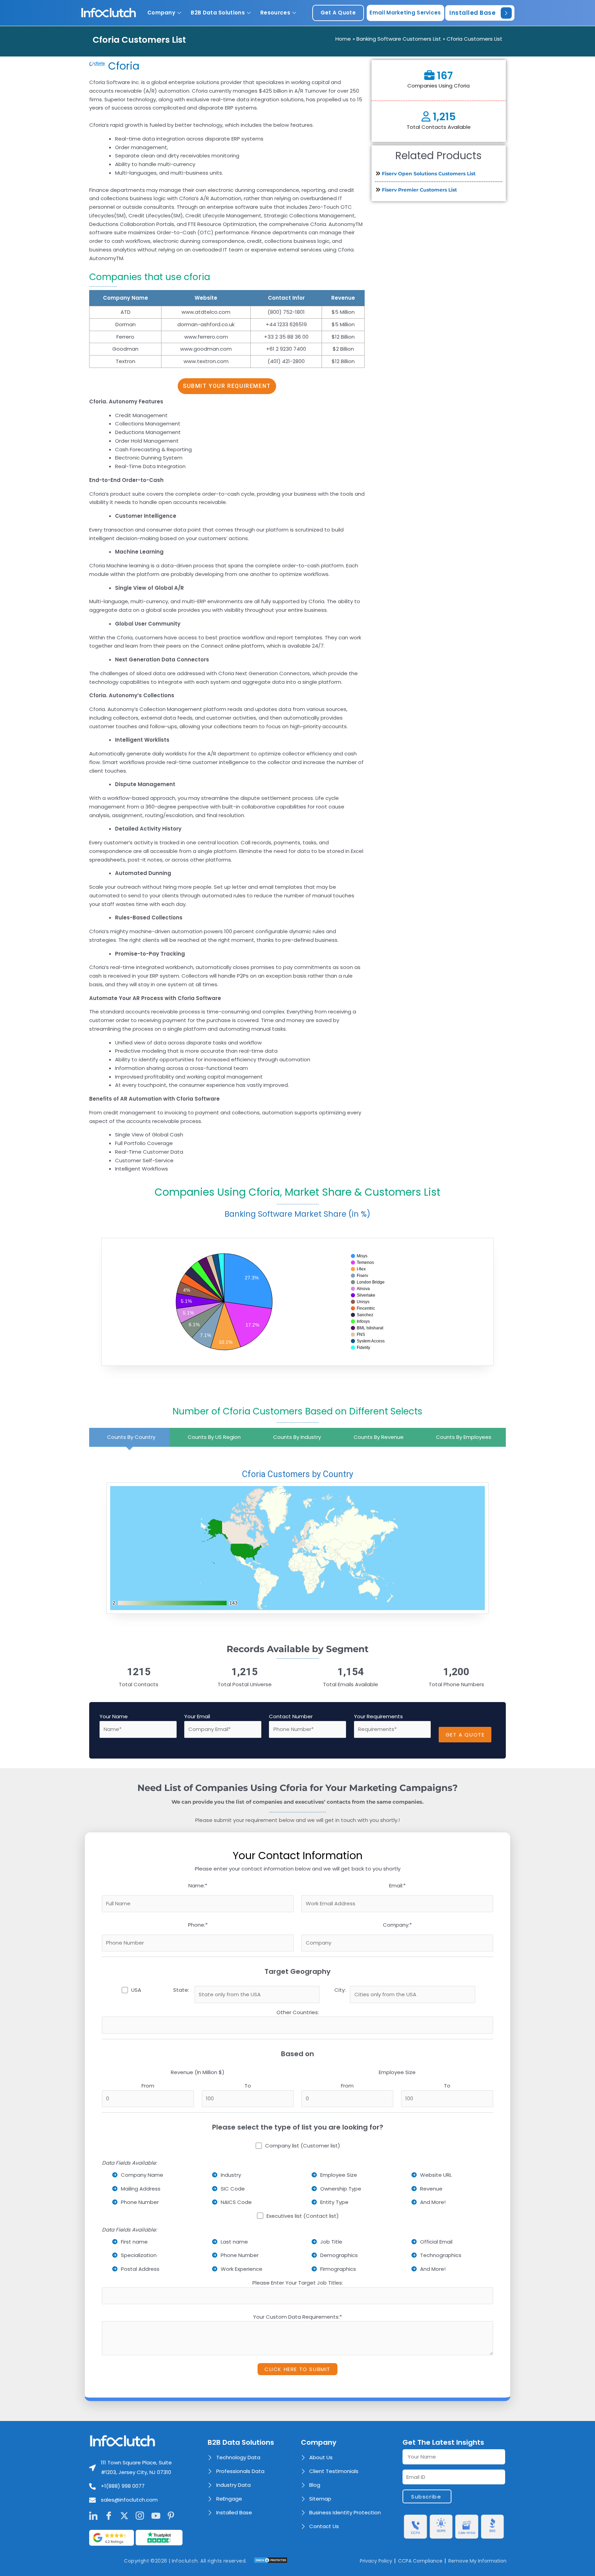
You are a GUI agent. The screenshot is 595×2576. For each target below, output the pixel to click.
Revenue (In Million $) (198, 2072)
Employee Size (397, 2072)
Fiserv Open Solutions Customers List (429, 174)
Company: (397, 1925)
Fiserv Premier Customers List (419, 190)
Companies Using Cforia (439, 86)
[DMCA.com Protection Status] (271, 2560)
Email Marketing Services (405, 13)
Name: (198, 1885)
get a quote (338, 13)
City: (340, 1990)
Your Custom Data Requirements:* (297, 2317)
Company (161, 13)
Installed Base (472, 13)
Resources (275, 13)
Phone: (198, 1925)
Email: (397, 1885)
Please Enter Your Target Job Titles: (298, 2283)
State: (181, 1990)
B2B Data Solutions (218, 13)
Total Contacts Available (439, 127)
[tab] (129, 1437)
